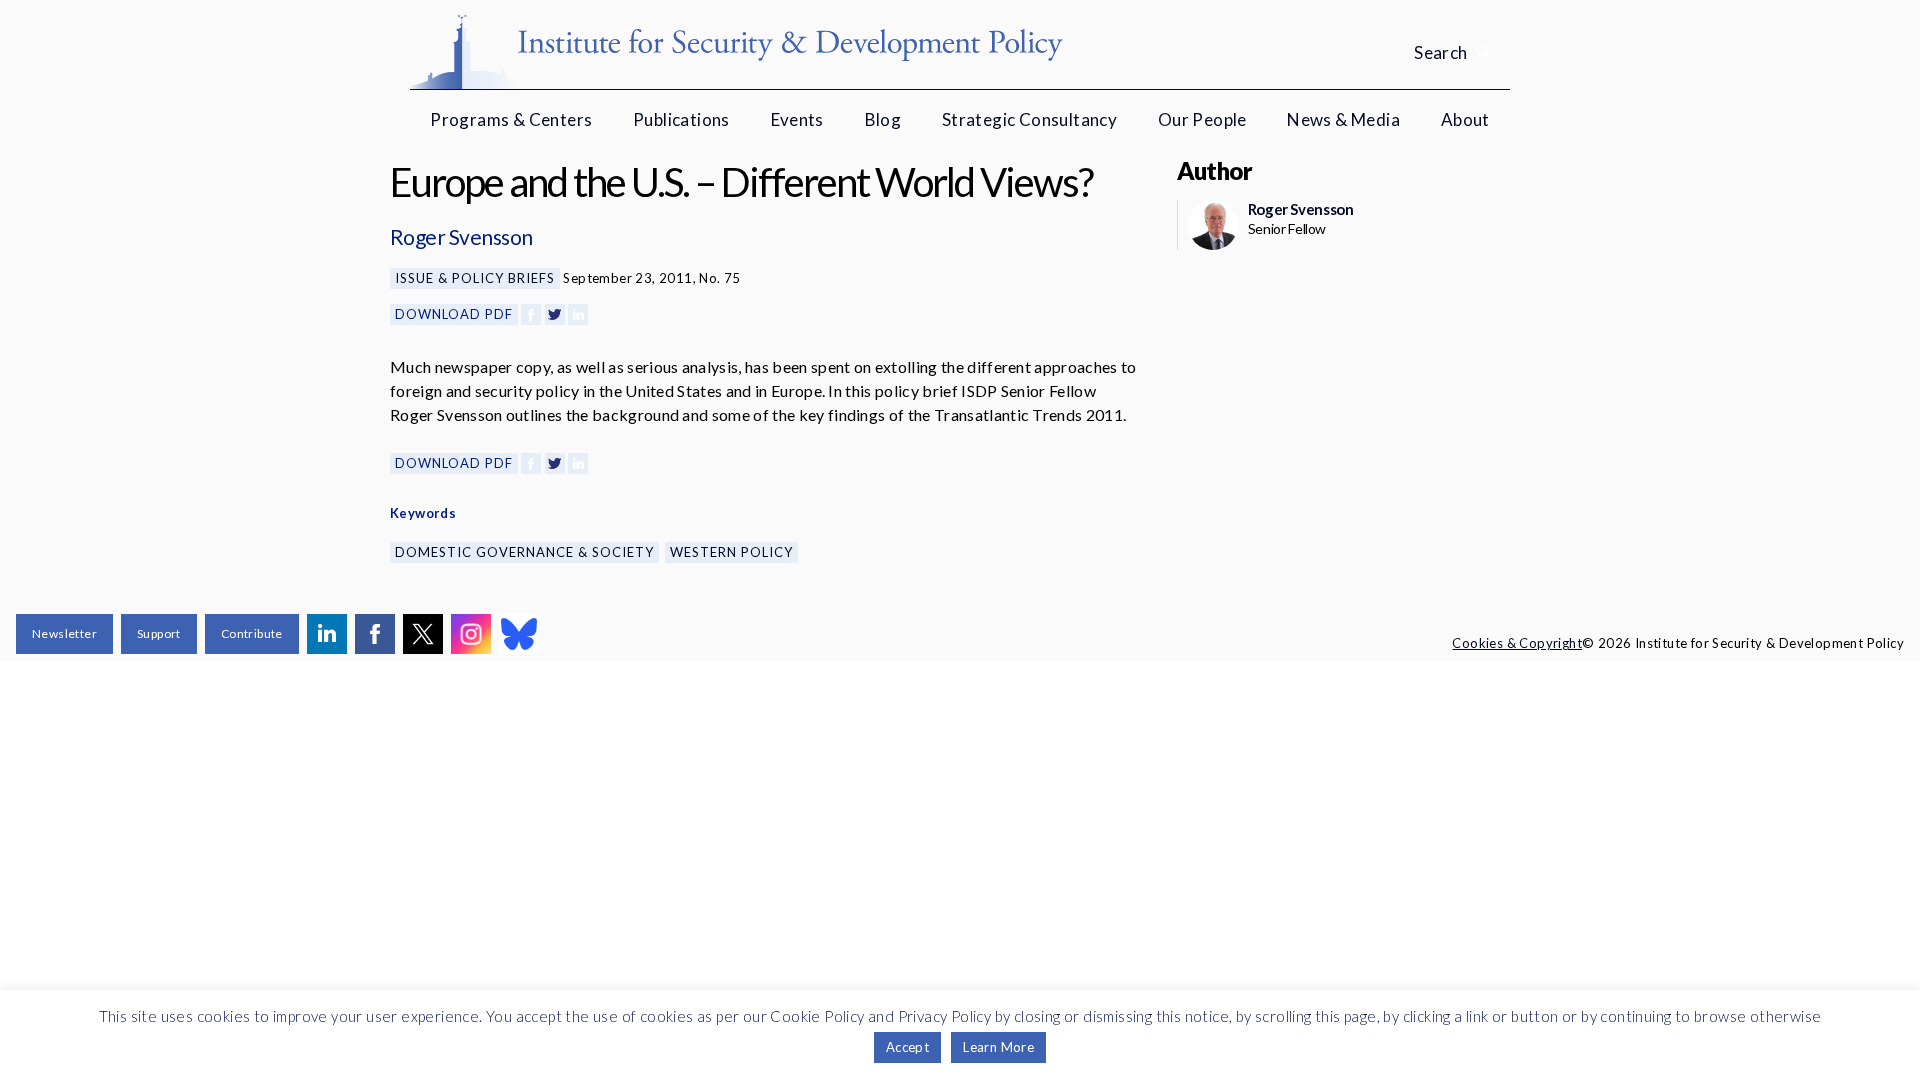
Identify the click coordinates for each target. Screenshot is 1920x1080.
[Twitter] (555, 314)
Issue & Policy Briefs (475, 278)
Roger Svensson (461, 236)
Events (797, 119)
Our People (1202, 119)
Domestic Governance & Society (524, 552)
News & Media (1343, 119)
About (1465, 119)
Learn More (998, 1047)
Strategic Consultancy (1029, 119)
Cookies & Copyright (1517, 643)
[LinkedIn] (578, 314)
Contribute (252, 633)
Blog (883, 119)
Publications (681, 119)
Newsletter (64, 633)
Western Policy (731, 552)
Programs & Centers (511, 119)
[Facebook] (531, 314)
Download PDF (454, 314)
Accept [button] (907, 1047)
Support (159, 633)
